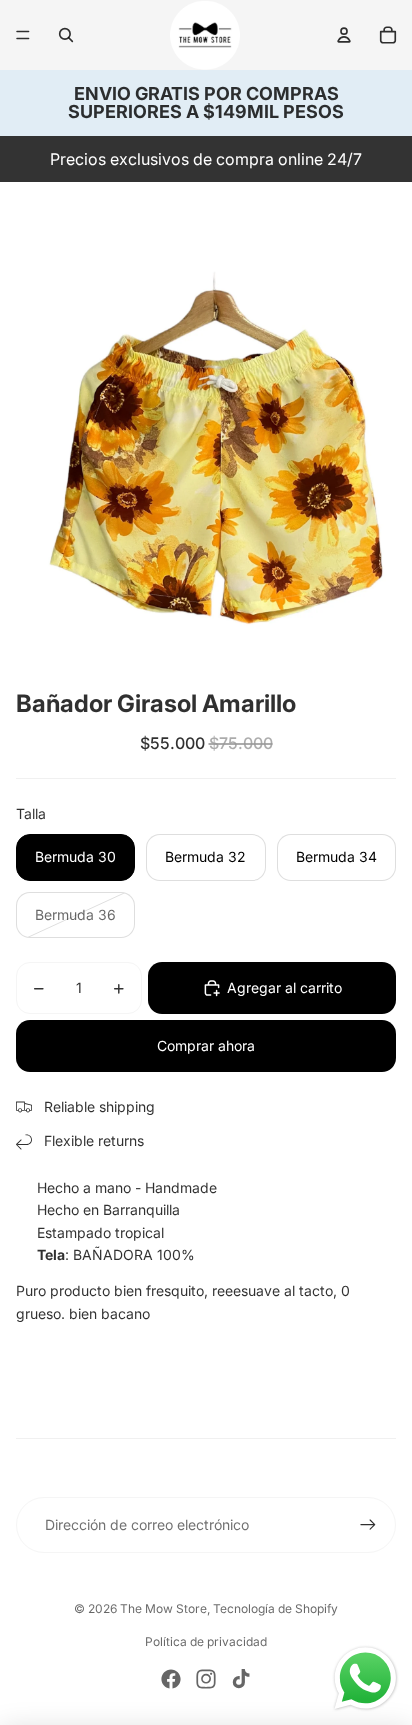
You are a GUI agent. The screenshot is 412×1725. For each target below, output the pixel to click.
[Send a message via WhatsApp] (365, 1678)
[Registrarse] (368, 1525)
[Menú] (23, 35)
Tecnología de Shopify (275, 1608)
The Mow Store (163, 1608)
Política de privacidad (206, 1641)
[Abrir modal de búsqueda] (66, 35)
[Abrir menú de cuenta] (344, 35)
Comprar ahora (206, 1045)
